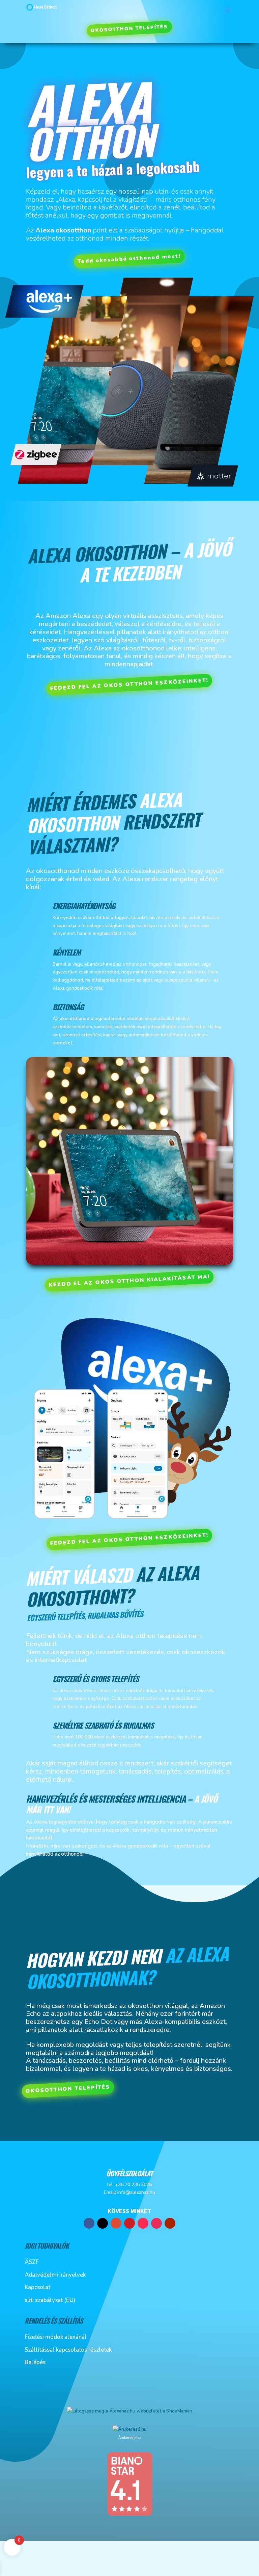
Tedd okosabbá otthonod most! (129, 259)
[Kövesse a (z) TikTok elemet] (143, 2223)
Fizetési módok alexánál (56, 2337)
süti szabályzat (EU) (50, 2300)
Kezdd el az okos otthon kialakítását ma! (129, 1281)
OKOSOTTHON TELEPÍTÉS (129, 29)
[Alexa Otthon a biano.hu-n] (129, 2515)
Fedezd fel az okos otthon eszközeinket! (129, 684)
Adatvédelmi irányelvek (55, 2275)
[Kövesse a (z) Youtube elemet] (170, 2223)
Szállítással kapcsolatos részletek (68, 2350)
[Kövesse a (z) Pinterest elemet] (129, 2223)
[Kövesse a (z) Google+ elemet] (116, 2223)
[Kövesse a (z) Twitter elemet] (103, 2223)
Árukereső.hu (129, 2437)
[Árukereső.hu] (129, 2429)
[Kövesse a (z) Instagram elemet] (156, 2223)
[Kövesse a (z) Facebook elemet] (89, 2223)
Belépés (35, 2362)
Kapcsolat (37, 2287)
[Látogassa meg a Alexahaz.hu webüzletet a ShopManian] (130, 2411)
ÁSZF (32, 2262)
